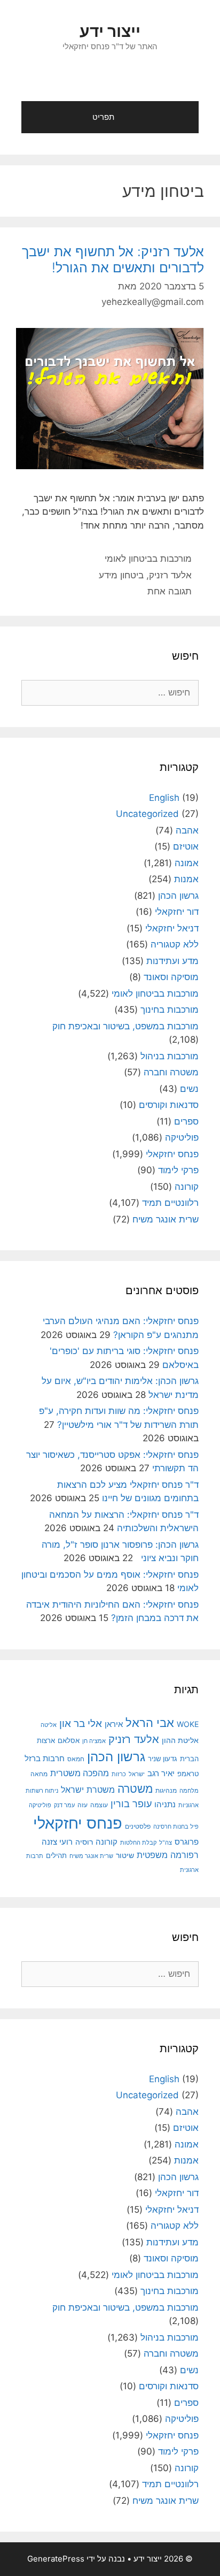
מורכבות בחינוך (170, 1010)
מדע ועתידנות (172, 961)
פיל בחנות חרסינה (176, 1827)
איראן (114, 1724)
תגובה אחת (170, 591)
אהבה (187, 830)
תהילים (56, 1855)
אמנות (186, 879)
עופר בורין (131, 1804)
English (164, 798)
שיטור (125, 1855)
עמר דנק (64, 1805)
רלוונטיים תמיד (170, 1203)
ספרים (186, 1121)
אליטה (49, 1725)
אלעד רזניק (170, 575)
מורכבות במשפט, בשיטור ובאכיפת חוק (125, 1026)
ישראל (137, 1774)
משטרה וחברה (171, 1072)
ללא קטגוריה (175, 944)
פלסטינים (138, 1826)
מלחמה (189, 1791)
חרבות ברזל (45, 1758)
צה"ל (166, 1843)
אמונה (187, 863)
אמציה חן (94, 1741)
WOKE (188, 1724)
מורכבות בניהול (170, 1056)
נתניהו (165, 1804)
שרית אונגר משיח (166, 1219)
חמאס (76, 1759)
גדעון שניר (163, 1759)
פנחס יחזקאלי (172, 1154)
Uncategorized (147, 814)
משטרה (135, 1789)
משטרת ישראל (88, 1790)
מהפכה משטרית (80, 1773)
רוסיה (84, 1842)
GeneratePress (56, 2559)
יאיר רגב (161, 1774)
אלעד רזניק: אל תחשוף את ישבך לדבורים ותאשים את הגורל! (113, 259)
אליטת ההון (180, 1740)
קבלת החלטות (138, 1843)
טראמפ (188, 1774)
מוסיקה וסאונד (171, 977)
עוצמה (99, 1805)
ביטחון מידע (121, 575)
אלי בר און (81, 1723)
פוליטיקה (182, 1137)
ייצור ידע (110, 31)
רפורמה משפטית (168, 1855)
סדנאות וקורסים (169, 1105)
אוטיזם (186, 846)
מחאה (39, 1774)
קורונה (187, 1187)
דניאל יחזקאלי (172, 928)
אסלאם (69, 1740)
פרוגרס (187, 1842)
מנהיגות (166, 1790)
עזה (82, 1805)
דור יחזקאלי (177, 912)
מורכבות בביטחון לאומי (148, 559)
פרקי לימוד (178, 1170)
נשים (189, 1089)
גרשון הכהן (178, 896)
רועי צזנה (57, 1842)
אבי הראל (150, 1722)
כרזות (119, 1774)
